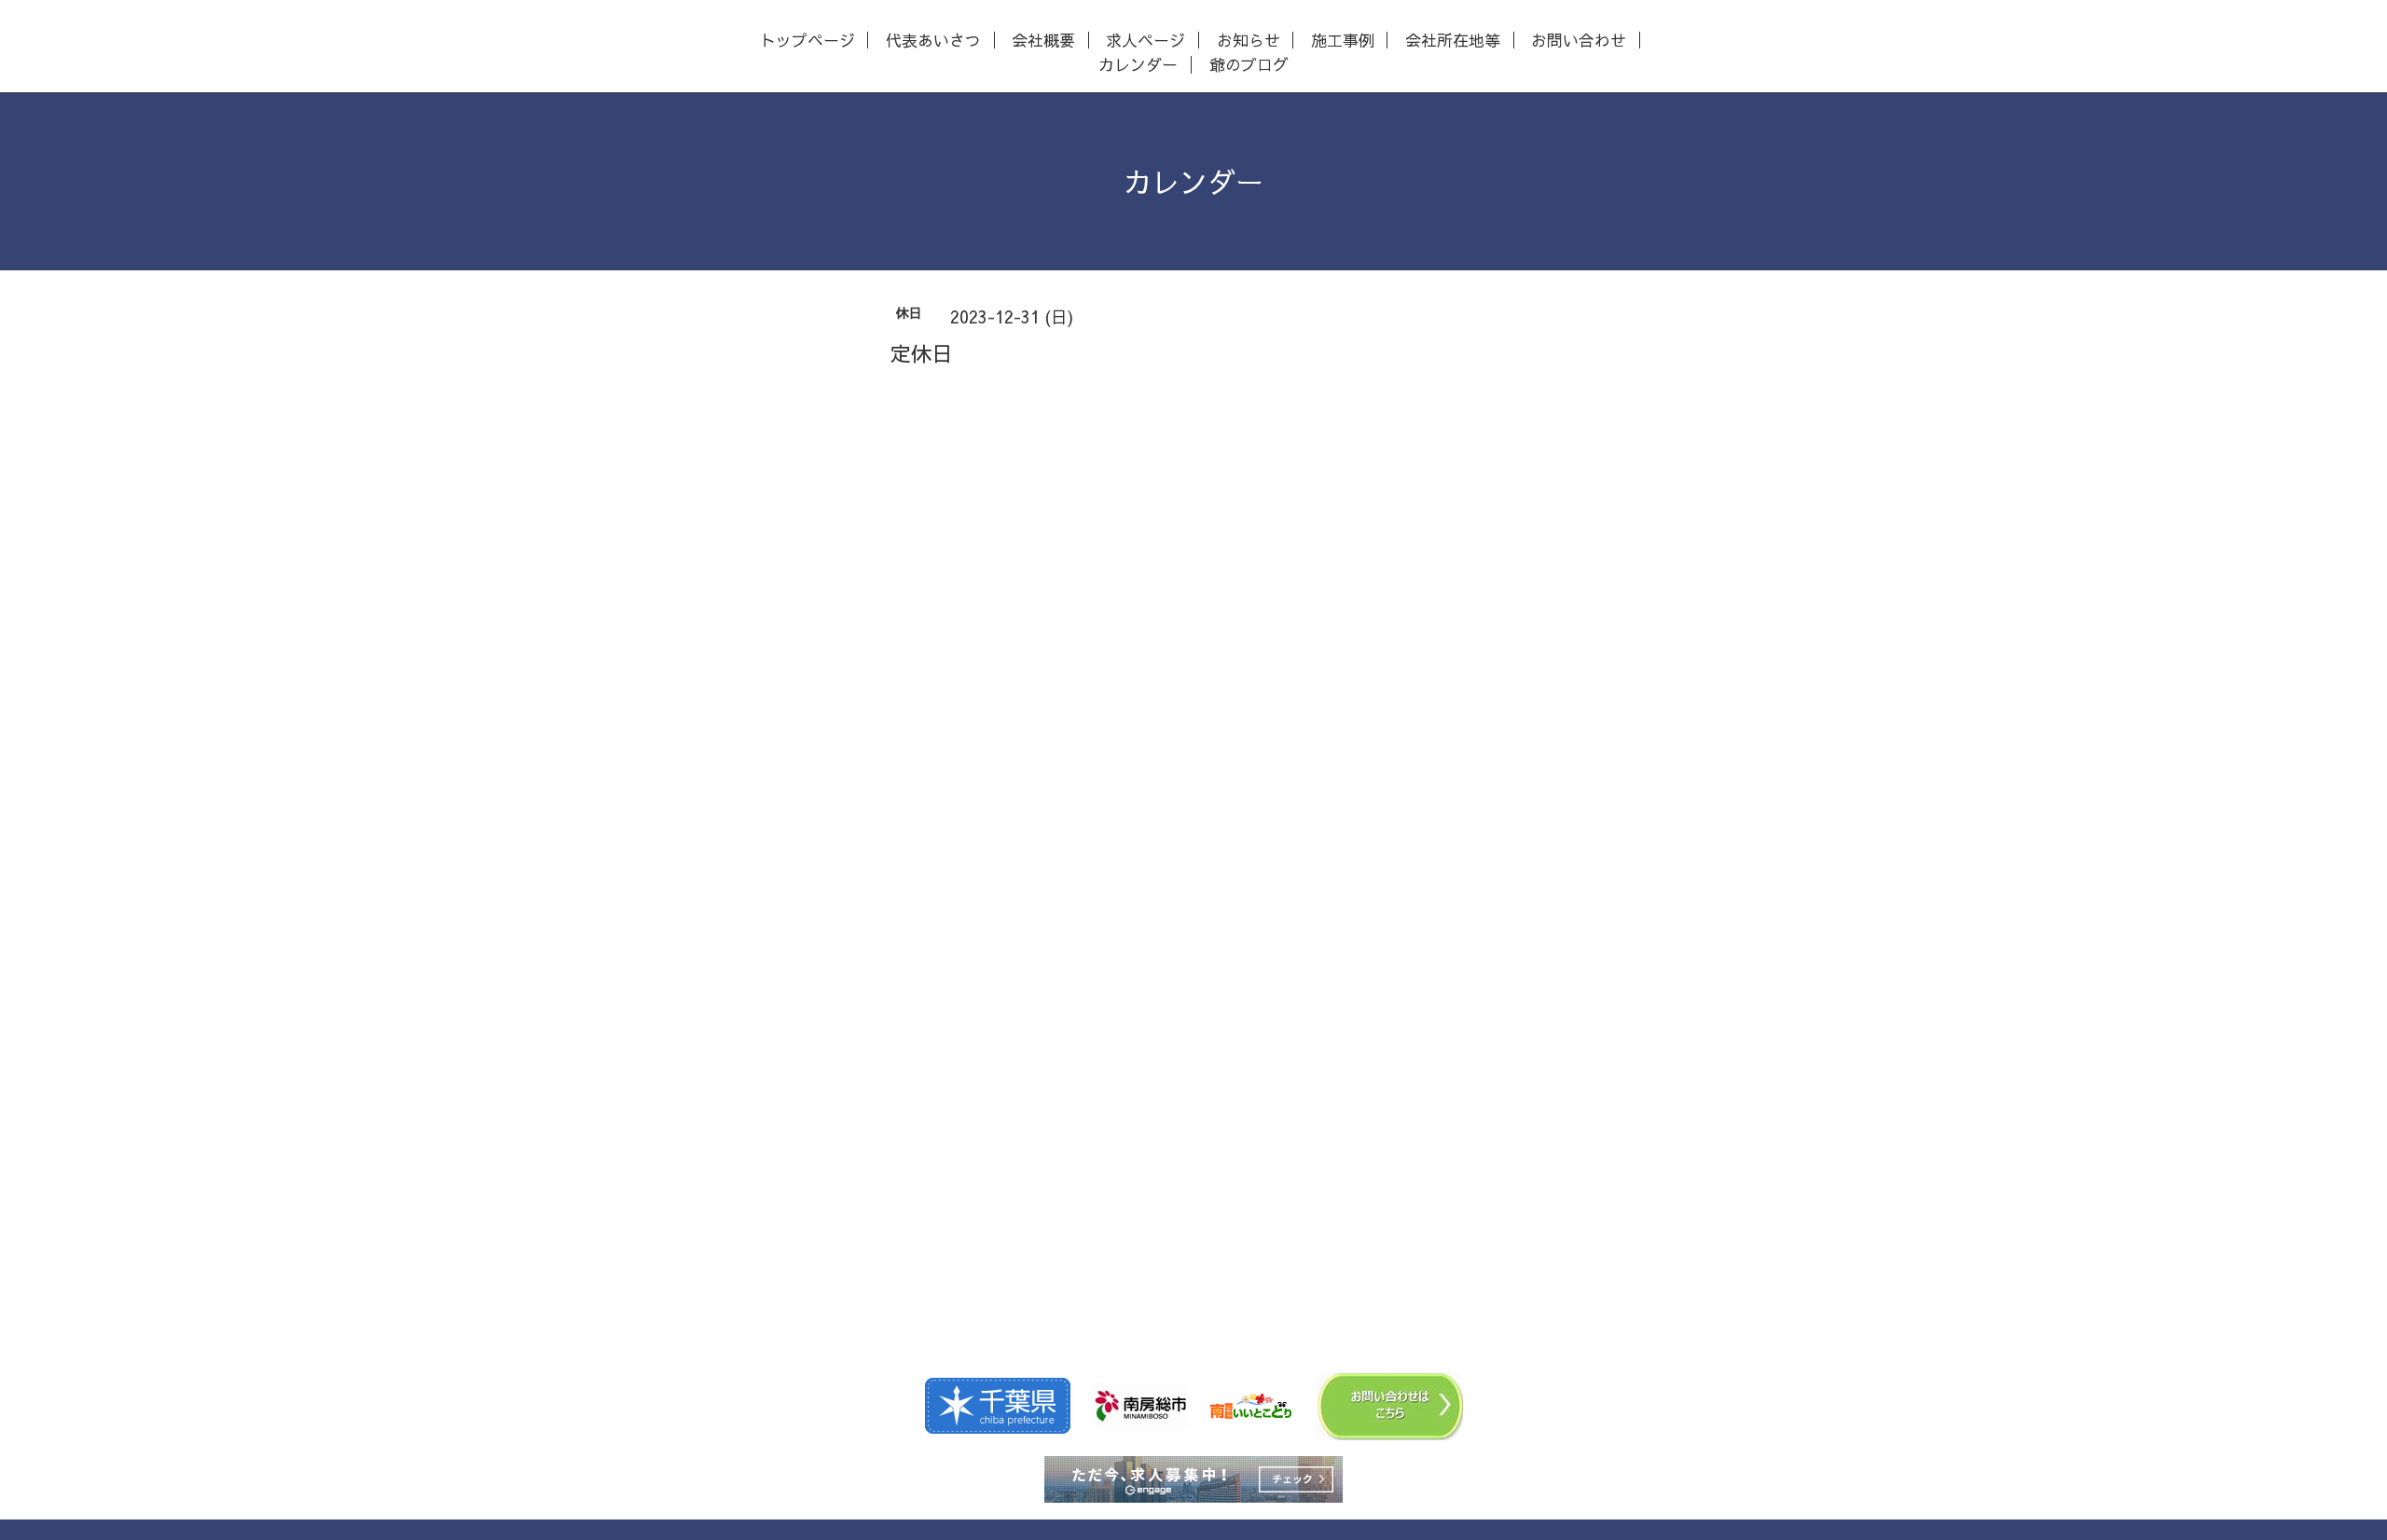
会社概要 (1043, 41)
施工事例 (1343, 41)
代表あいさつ (933, 41)
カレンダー (1138, 65)
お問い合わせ (1579, 41)
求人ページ (1145, 41)
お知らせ (1249, 41)
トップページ (807, 41)
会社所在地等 (1453, 41)
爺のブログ (1249, 65)
